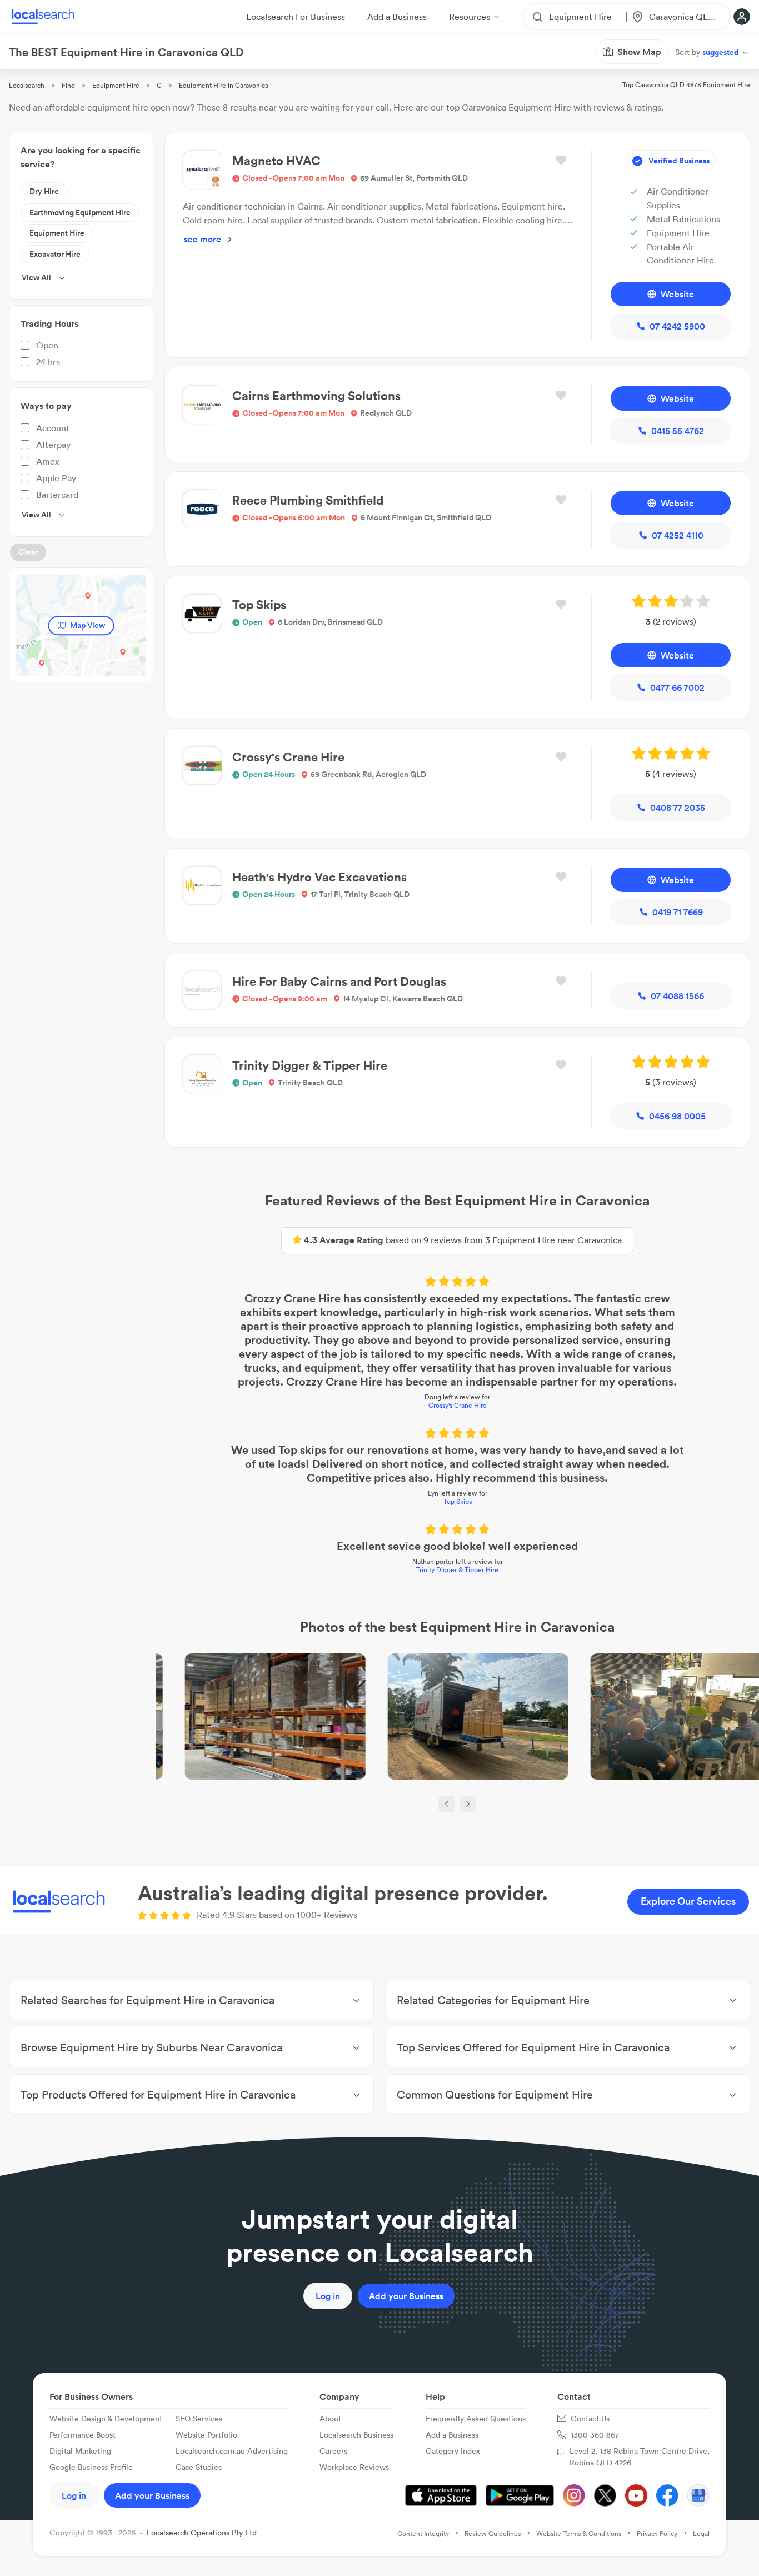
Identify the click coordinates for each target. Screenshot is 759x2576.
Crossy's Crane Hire (458, 1405)
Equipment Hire (116, 85)
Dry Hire (44, 191)
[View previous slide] (447, 1804)
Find (68, 85)
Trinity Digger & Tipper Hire (457, 1570)
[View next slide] (468, 1804)
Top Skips (458, 1501)
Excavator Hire (55, 254)
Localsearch (27, 85)
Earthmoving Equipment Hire (80, 212)
